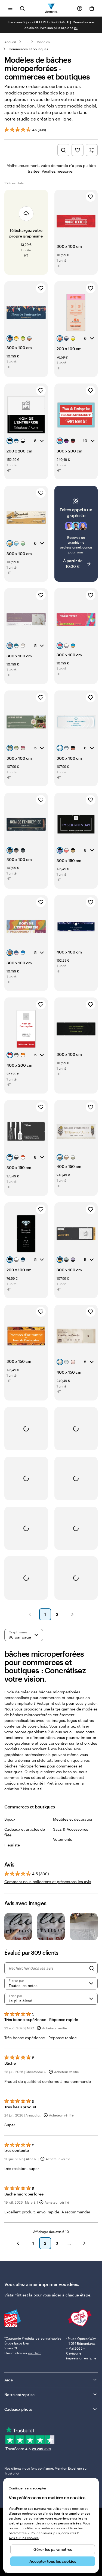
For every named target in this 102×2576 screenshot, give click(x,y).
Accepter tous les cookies (53, 2561)
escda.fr (35, 2353)
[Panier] (92, 8)
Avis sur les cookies (24, 2538)
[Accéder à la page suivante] (84, 2243)
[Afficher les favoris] (78, 150)
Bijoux (10, 1819)
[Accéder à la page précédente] (18, 2243)
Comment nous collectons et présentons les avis (48, 1882)
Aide (9, 2380)
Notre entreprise (19, 2395)
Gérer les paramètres (53, 2549)
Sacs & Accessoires (71, 1829)
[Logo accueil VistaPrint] (51, 8)
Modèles (43, 42)
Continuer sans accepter (28, 2488)
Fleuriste (12, 1845)
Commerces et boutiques (28, 49)
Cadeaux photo (18, 2409)
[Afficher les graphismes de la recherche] (63, 150)
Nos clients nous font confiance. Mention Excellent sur (46, 2471)
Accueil (10, 42)
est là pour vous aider (42, 2295)
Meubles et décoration (73, 1819)
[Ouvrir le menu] (10, 8)
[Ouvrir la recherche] (22, 8)
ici (76, 28)
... (26, 42)
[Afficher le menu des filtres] (92, 150)
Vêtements (63, 1839)
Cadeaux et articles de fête (25, 1832)
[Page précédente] (30, 1614)
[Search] (92, 1968)
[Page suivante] (72, 1614)
